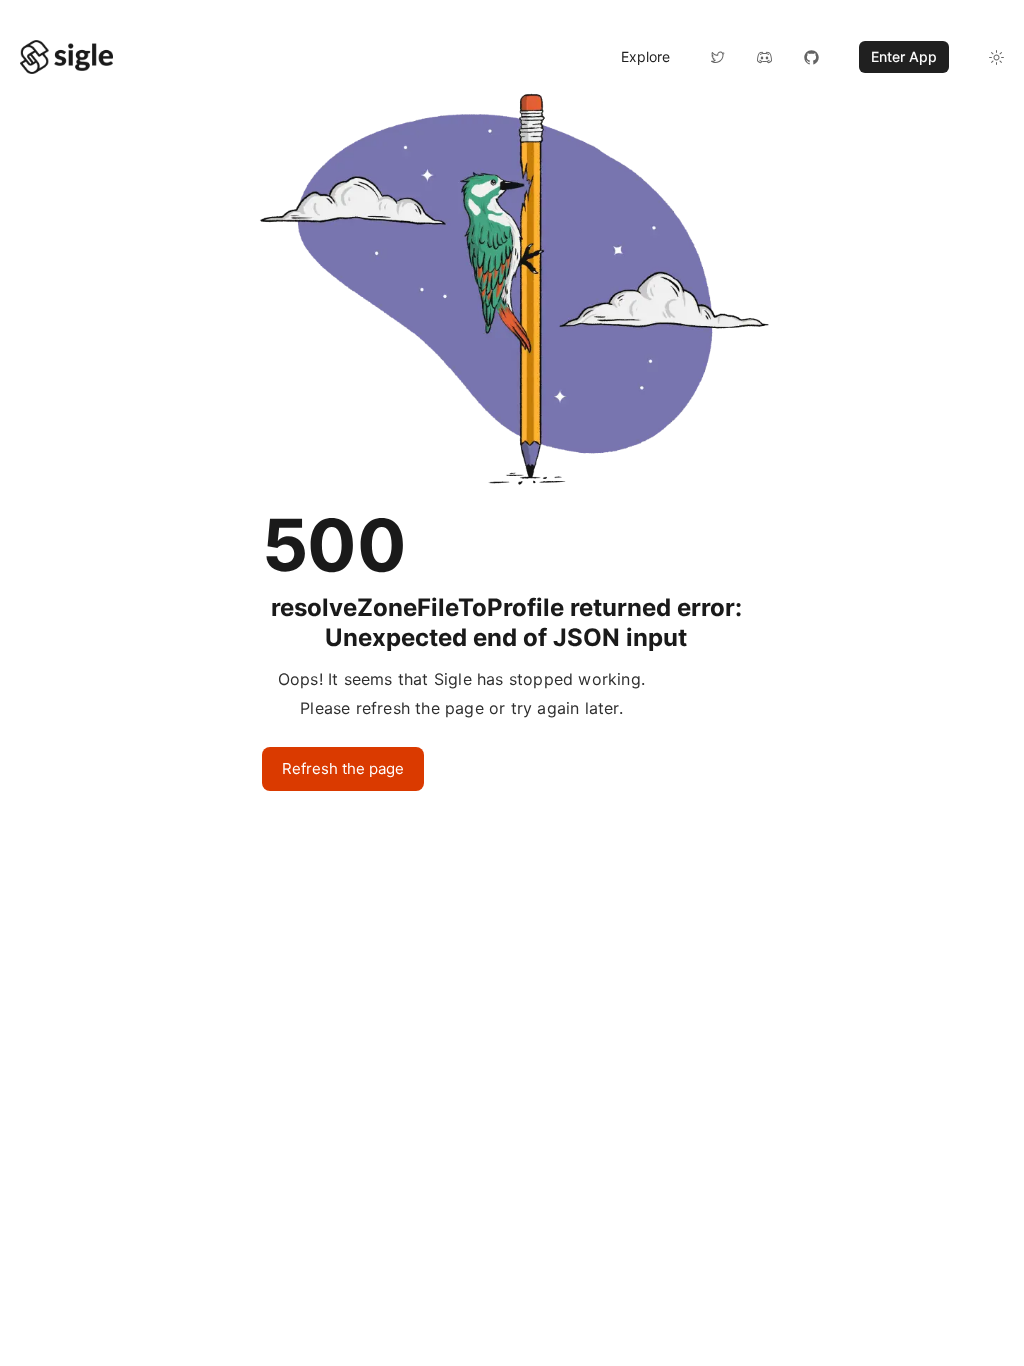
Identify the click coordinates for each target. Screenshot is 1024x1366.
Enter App (904, 56)
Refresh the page (343, 768)
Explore (645, 56)
